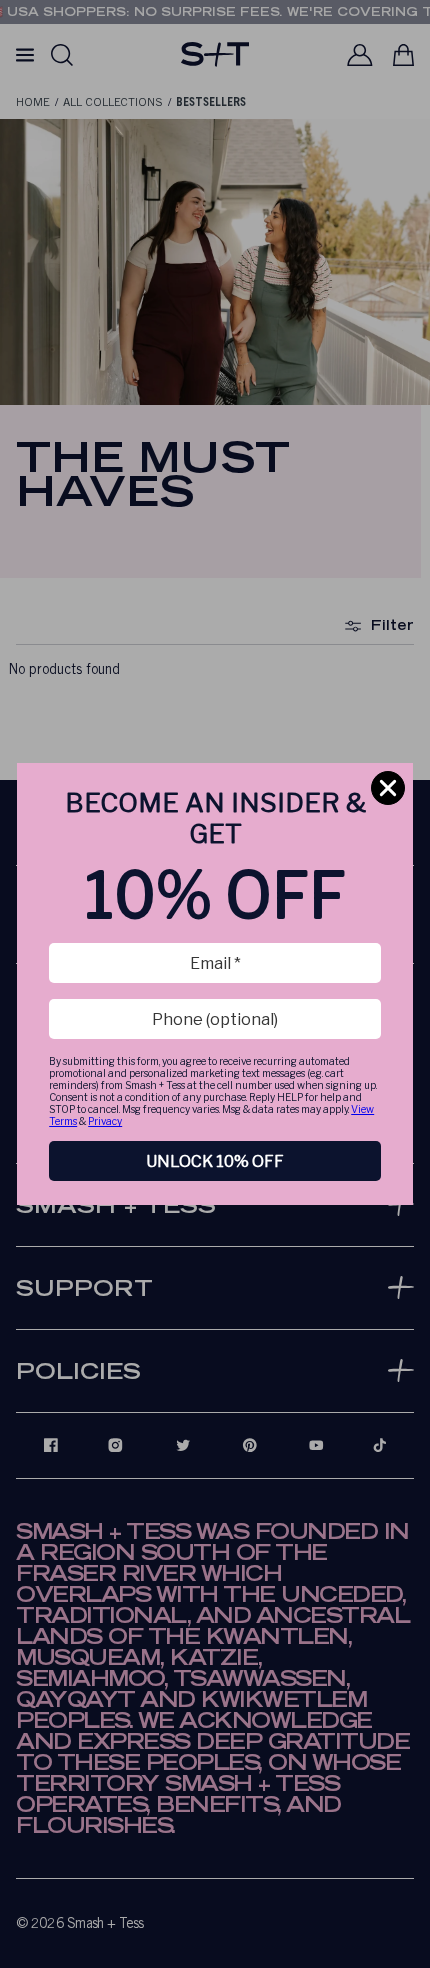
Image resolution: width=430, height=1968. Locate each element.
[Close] (388, 788)
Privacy (105, 1121)
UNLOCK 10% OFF (215, 1161)
